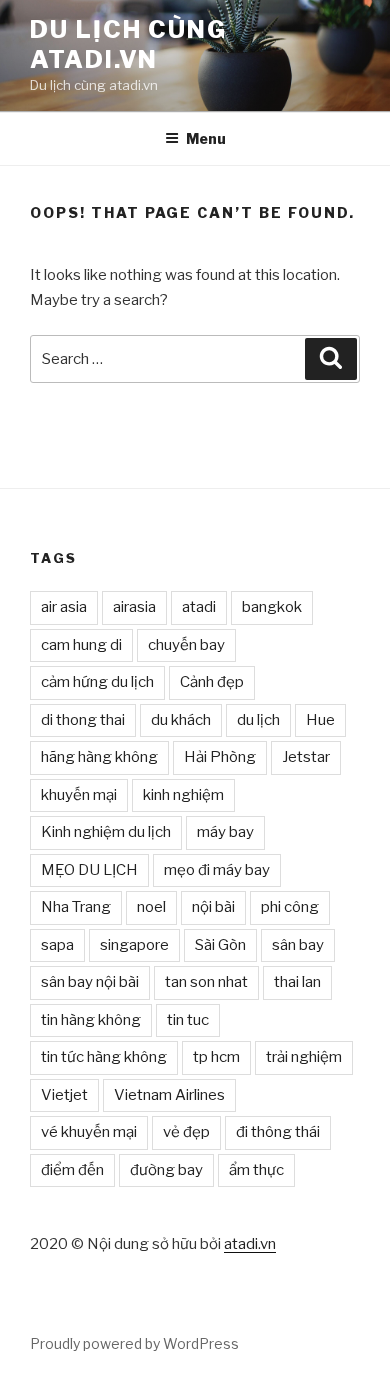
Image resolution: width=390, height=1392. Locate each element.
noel (151, 907)
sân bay (298, 945)
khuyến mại (79, 795)
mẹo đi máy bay (217, 870)
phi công (290, 907)
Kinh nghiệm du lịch (106, 832)
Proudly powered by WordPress (134, 1343)
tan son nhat (206, 982)
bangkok (272, 607)
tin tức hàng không (104, 1057)
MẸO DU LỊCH (89, 870)
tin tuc (188, 1020)
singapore (134, 945)
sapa (57, 945)
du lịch (258, 720)
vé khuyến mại (89, 1132)
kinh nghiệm (183, 795)
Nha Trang (76, 907)
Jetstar (306, 757)
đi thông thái (278, 1132)
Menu (206, 138)
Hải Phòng (220, 757)
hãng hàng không (99, 757)
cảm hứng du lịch (97, 682)
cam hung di (81, 645)
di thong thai (83, 720)
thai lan (297, 982)
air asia (64, 607)
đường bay (166, 1170)
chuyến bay (186, 645)
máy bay (225, 832)
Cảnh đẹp (212, 682)
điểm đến (72, 1170)
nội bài (213, 907)
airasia (134, 607)
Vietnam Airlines (169, 1095)
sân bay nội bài (90, 982)
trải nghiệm (304, 1057)
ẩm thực (256, 1170)
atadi (199, 607)
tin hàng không (91, 1020)
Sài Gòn (220, 945)
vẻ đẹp (186, 1132)
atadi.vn (250, 1244)
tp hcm (216, 1057)
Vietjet (64, 1095)
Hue (320, 720)
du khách (181, 720)
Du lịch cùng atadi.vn (128, 44)
